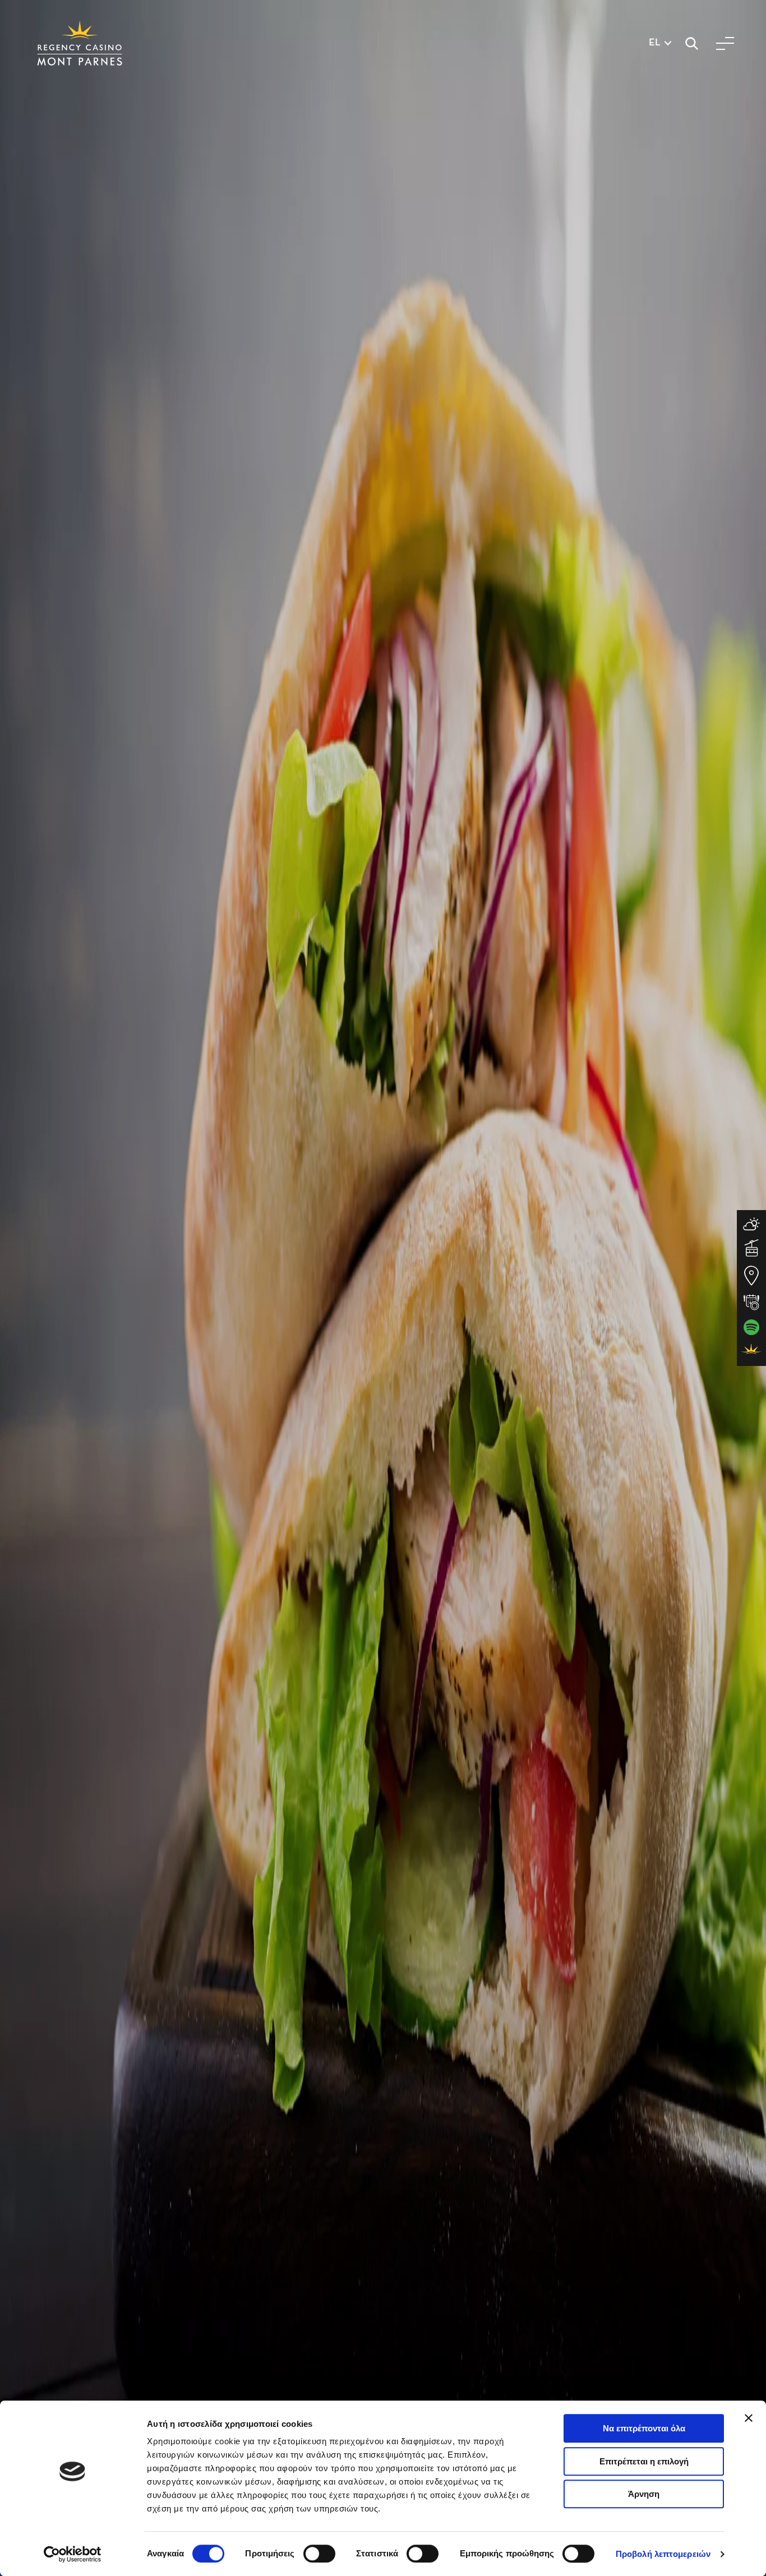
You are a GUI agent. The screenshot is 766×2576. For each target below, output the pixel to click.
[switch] (319, 2554)
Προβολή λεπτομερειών (663, 2554)
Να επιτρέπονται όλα (644, 2428)
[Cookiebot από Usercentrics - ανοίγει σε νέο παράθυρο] (73, 2554)
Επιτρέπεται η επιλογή (644, 2461)
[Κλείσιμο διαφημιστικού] (749, 2418)
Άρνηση (644, 2494)
